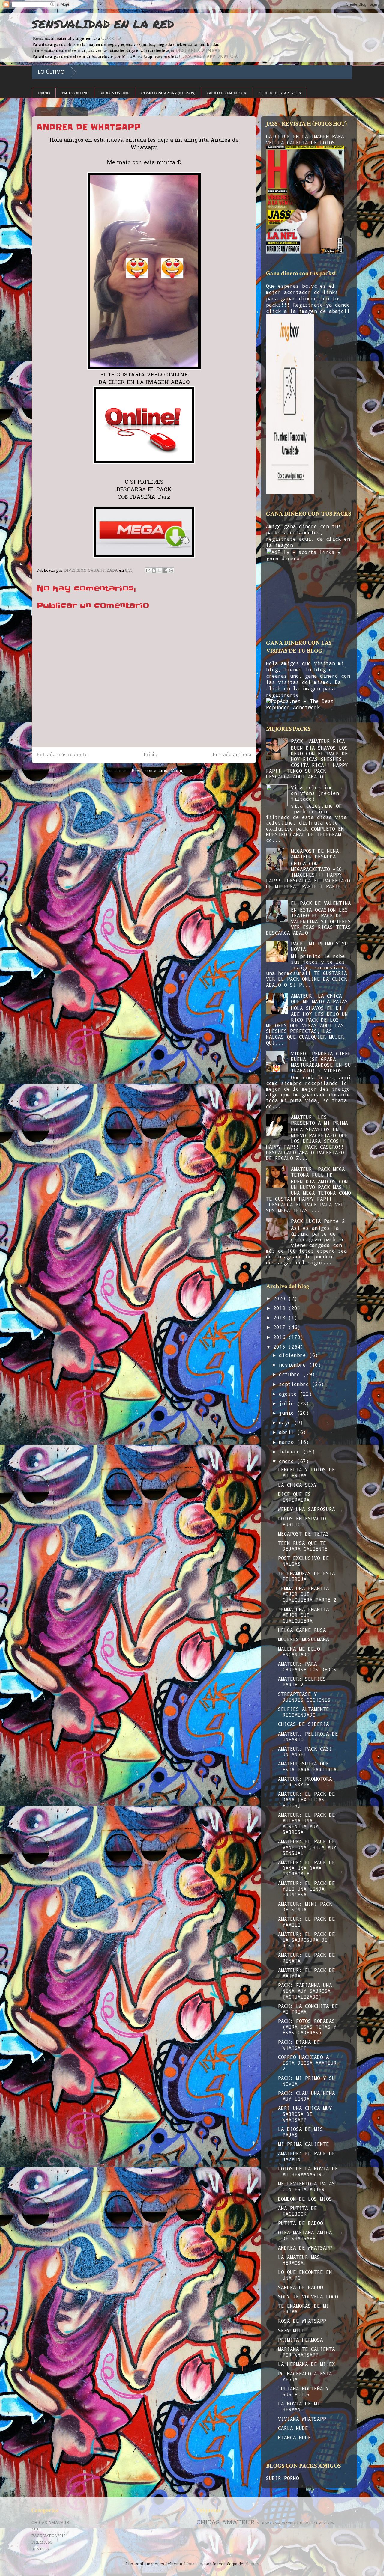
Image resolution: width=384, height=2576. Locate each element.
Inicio (150, 755)
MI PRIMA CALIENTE (304, 2144)
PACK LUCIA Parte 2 (318, 1221)
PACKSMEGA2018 (49, 2536)
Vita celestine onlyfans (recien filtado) (315, 793)
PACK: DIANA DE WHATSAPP (299, 2045)
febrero (291, 1452)
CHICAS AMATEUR (50, 2523)
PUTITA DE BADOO (301, 2223)
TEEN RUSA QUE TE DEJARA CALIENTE (303, 1546)
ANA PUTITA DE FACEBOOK (298, 2211)
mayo (286, 1422)
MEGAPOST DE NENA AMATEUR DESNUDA (315, 854)
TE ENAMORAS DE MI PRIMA (304, 2309)
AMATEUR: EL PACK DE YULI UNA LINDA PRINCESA (307, 1889)
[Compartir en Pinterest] (171, 570)
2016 (281, 1337)
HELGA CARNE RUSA (302, 1630)
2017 (281, 1327)
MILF (37, 2529)
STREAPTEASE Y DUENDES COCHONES (304, 1697)
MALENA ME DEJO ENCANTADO (299, 1652)
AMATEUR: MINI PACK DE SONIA (305, 1907)
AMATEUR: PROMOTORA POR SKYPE (305, 1782)
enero (288, 1461)
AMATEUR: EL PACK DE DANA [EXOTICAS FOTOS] (307, 1800)
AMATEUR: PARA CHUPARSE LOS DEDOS (307, 1667)
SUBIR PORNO (283, 2478)
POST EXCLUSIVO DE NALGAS (304, 1561)
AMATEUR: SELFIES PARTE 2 (302, 1682)
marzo (288, 1442)
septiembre (295, 1384)
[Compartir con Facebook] (165, 570)
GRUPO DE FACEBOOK (227, 93)
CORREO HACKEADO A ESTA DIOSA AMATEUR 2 (307, 2063)
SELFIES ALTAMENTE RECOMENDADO (304, 1712)
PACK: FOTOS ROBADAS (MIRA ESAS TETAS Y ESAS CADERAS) (307, 2027)
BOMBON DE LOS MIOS (305, 2199)
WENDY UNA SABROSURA (307, 1509)
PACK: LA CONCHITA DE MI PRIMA (308, 2009)
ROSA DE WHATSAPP (302, 2321)
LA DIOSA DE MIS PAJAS (301, 2132)
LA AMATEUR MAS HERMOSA (299, 2260)
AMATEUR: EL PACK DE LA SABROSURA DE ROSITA (307, 1940)
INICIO (44, 93)
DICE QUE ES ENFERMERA (295, 1497)
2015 (281, 1347)
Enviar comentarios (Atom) (158, 771)
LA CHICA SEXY (298, 1485)
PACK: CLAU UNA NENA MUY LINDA (307, 2096)
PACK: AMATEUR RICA (318, 741)
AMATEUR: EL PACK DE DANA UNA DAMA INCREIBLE (307, 1868)
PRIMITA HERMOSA (301, 2340)
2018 (281, 1318)
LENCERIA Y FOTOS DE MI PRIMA (307, 1472)
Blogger (252, 2564)
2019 (281, 1308)
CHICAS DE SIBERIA (304, 1724)
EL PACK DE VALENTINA (321, 903)
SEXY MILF (292, 2330)
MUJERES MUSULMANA (304, 1639)
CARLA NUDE (293, 2428)
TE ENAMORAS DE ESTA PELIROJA (307, 1576)
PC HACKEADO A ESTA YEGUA (305, 2376)
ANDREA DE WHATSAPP (305, 2248)
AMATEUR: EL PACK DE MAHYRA (307, 1973)
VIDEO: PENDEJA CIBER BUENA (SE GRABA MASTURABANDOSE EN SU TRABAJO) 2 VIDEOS (321, 1062)
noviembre (294, 1365)
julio (288, 1403)
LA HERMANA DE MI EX (307, 2364)
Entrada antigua (232, 755)
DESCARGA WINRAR (198, 50)
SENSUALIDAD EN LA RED (103, 24)
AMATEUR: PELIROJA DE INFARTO (308, 1736)
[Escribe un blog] (154, 570)
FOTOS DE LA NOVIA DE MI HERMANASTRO (308, 2171)
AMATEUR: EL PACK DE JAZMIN (307, 2156)
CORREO (111, 38)
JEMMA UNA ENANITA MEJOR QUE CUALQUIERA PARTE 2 (307, 1594)
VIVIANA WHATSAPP (302, 2419)
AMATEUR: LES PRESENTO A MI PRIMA (319, 1120)
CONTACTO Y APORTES (280, 93)
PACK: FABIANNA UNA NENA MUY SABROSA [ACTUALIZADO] (305, 1991)
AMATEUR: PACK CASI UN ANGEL (305, 1751)
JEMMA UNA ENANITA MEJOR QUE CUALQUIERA (304, 1615)
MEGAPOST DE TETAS (304, 1534)
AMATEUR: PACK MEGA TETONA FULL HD (318, 1172)
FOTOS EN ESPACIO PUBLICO (302, 1521)
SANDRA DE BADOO (301, 2287)
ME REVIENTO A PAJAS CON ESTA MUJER (307, 2186)
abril (288, 1432)
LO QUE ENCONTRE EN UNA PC (305, 2275)
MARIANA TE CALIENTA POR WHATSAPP (307, 2352)
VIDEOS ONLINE (115, 93)
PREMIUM (42, 2543)
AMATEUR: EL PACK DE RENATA (307, 1958)
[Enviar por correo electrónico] (148, 570)
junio (288, 1413)
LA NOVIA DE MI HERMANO (299, 2406)
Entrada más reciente (62, 755)
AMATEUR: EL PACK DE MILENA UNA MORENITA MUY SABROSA (307, 1823)
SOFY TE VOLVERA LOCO (308, 2296)
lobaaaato (193, 2564)
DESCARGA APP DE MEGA (209, 56)
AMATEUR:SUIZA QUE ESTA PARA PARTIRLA (307, 1766)
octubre (291, 1374)
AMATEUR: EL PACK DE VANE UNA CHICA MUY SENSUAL (307, 1847)
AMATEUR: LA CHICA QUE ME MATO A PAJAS (319, 998)
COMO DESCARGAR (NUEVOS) (168, 93)
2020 (281, 1298)
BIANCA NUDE (295, 2437)
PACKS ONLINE (75, 93)
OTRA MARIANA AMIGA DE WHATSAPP (305, 2235)
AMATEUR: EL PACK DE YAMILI (307, 1922)
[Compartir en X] (160, 570)
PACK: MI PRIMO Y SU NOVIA (319, 946)
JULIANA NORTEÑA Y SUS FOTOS (304, 2391)
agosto (289, 1394)
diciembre (294, 1355)
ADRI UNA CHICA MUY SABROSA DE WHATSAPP (305, 2114)
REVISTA (40, 2549)
